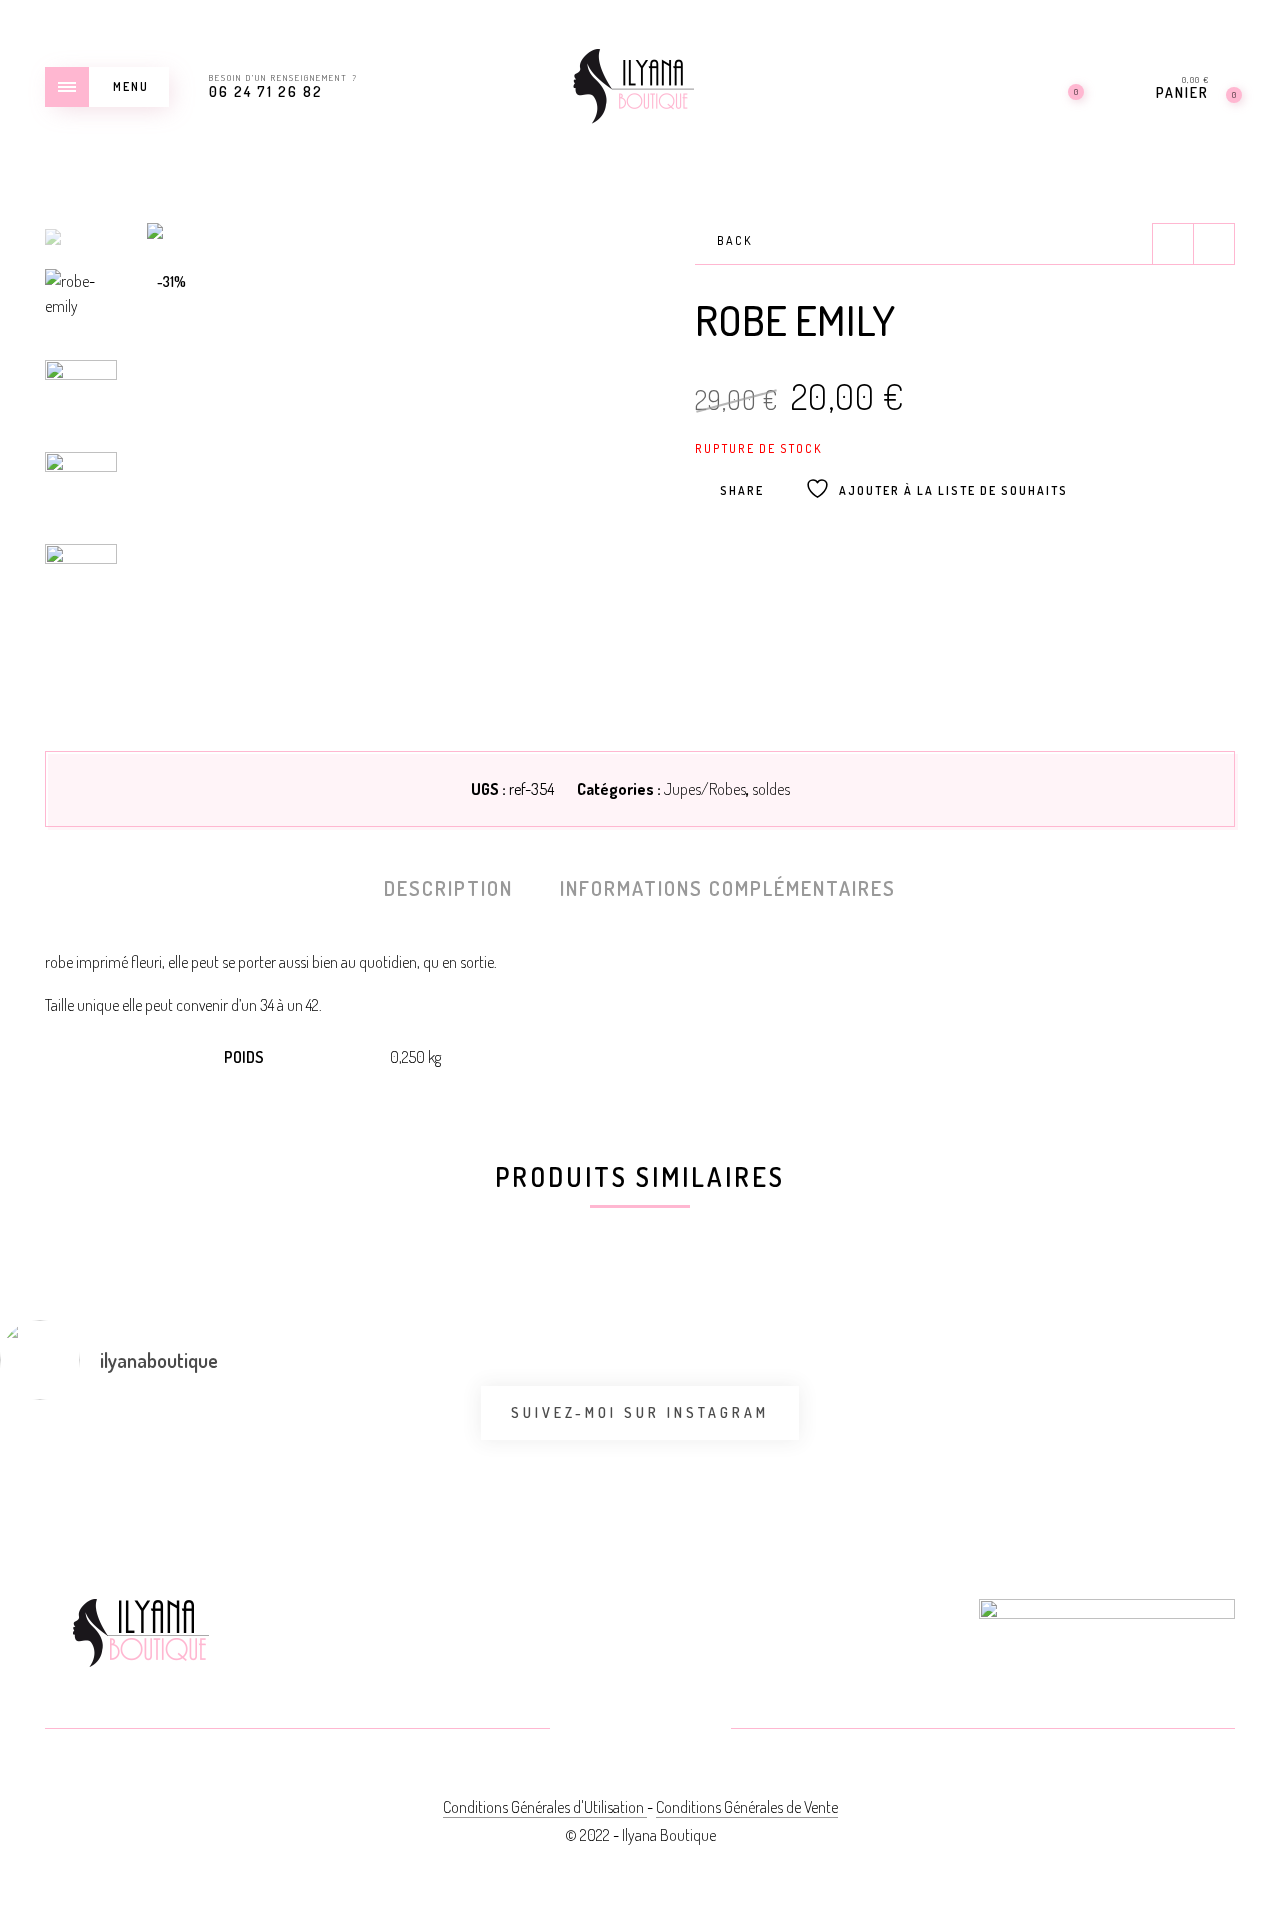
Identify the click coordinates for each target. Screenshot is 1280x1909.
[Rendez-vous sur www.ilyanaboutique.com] (962, 1448)
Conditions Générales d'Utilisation (545, 1807)
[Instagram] (688, 1730)
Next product (1214, 244)
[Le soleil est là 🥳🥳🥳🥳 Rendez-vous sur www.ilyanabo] (102, 1460)
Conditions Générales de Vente (747, 1807)
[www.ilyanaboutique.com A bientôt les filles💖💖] (317, 1448)
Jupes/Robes (705, 789)
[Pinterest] (640, 1730)
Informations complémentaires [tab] (728, 888)
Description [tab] (448, 888)
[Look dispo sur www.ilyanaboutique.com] (1177, 1448)
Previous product (1173, 244)
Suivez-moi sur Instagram (640, 1412)
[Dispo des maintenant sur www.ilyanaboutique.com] (747, 1448)
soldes (771, 789)
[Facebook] (592, 1730)
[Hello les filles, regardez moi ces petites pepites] (532, 1460)
